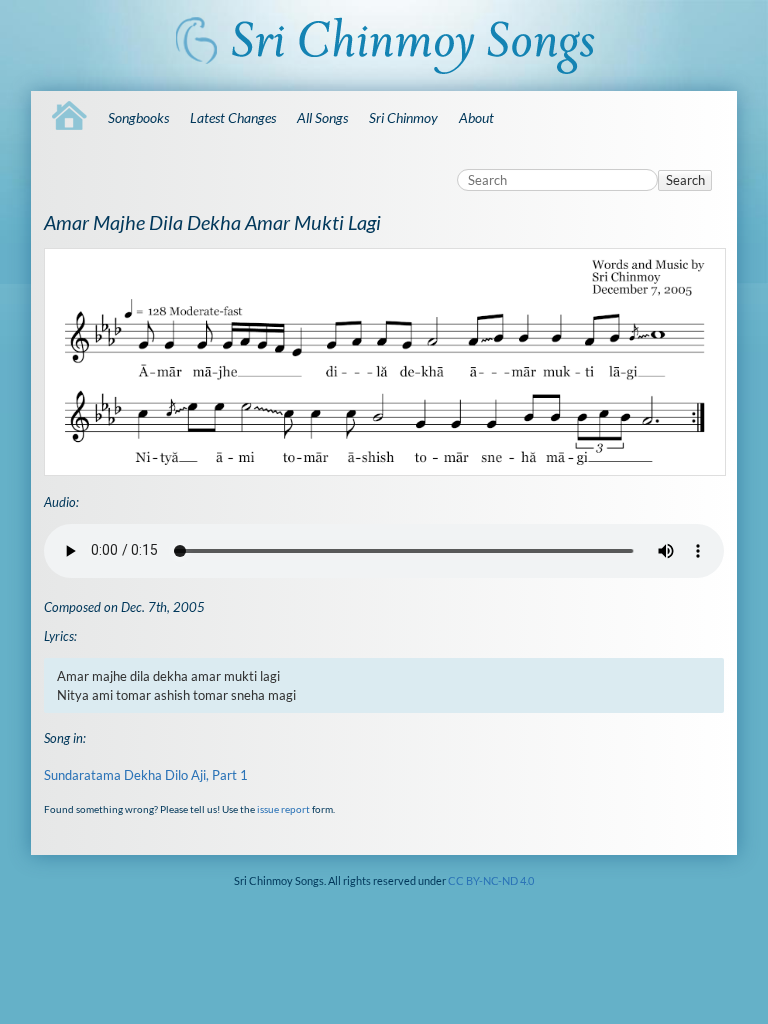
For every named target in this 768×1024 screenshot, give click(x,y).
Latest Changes (233, 117)
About (476, 117)
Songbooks (138, 117)
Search (685, 180)
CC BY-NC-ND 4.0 (491, 880)
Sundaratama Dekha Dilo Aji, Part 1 (146, 775)
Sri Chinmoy (403, 117)
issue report (283, 809)
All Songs (322, 117)
